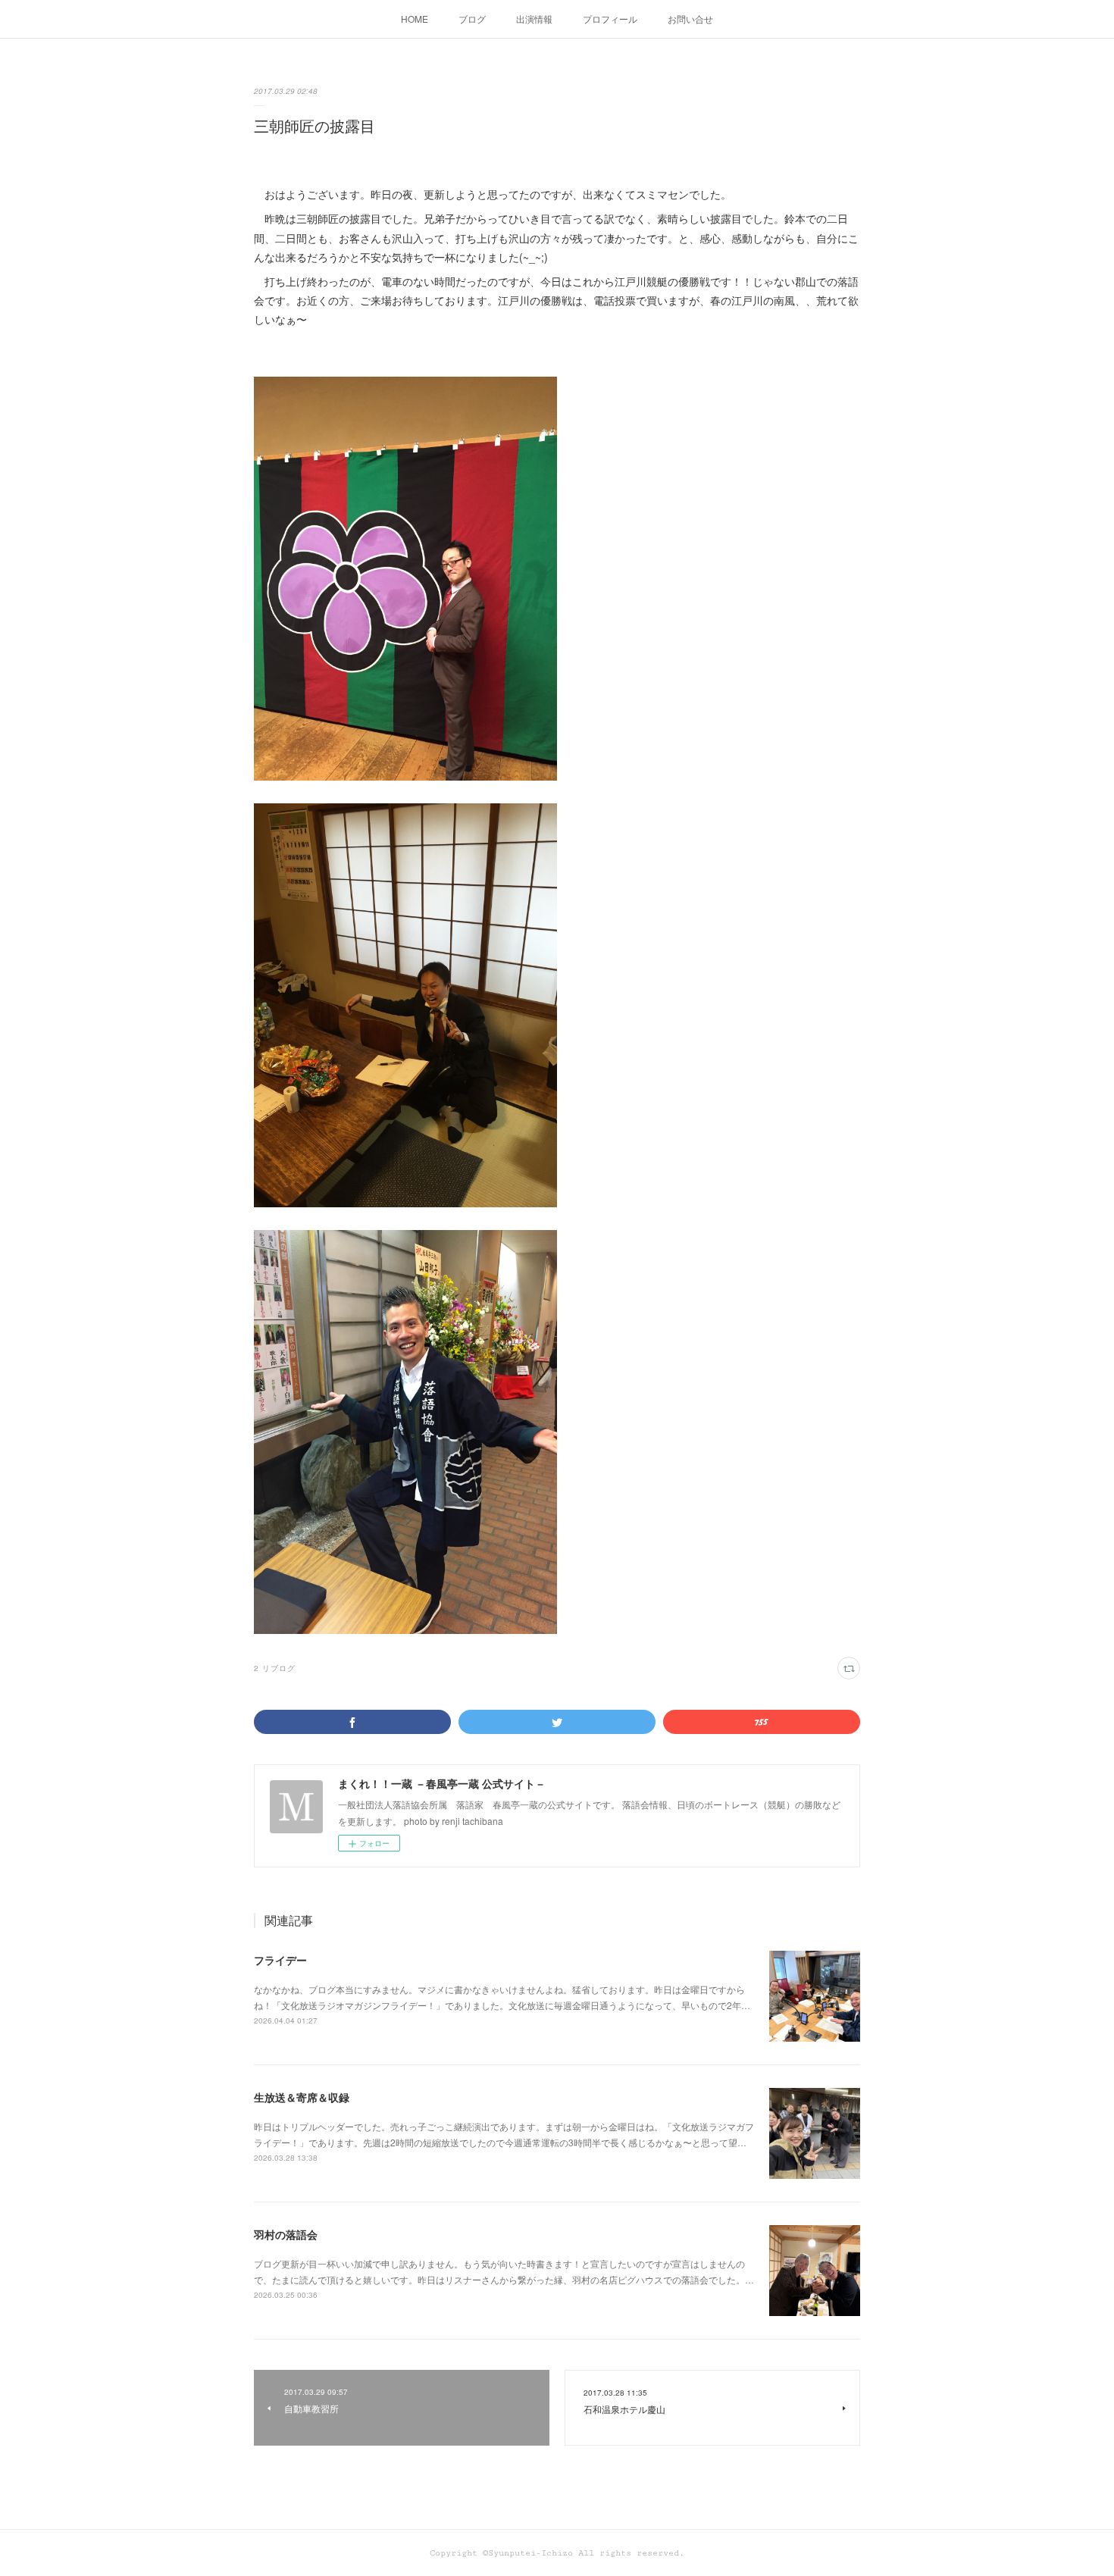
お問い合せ (690, 19)
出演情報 (534, 19)
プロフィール (610, 19)
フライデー (280, 1960)
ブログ (472, 19)
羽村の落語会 (286, 2234)
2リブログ (275, 1668)
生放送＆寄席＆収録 (302, 2097)
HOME (415, 19)
